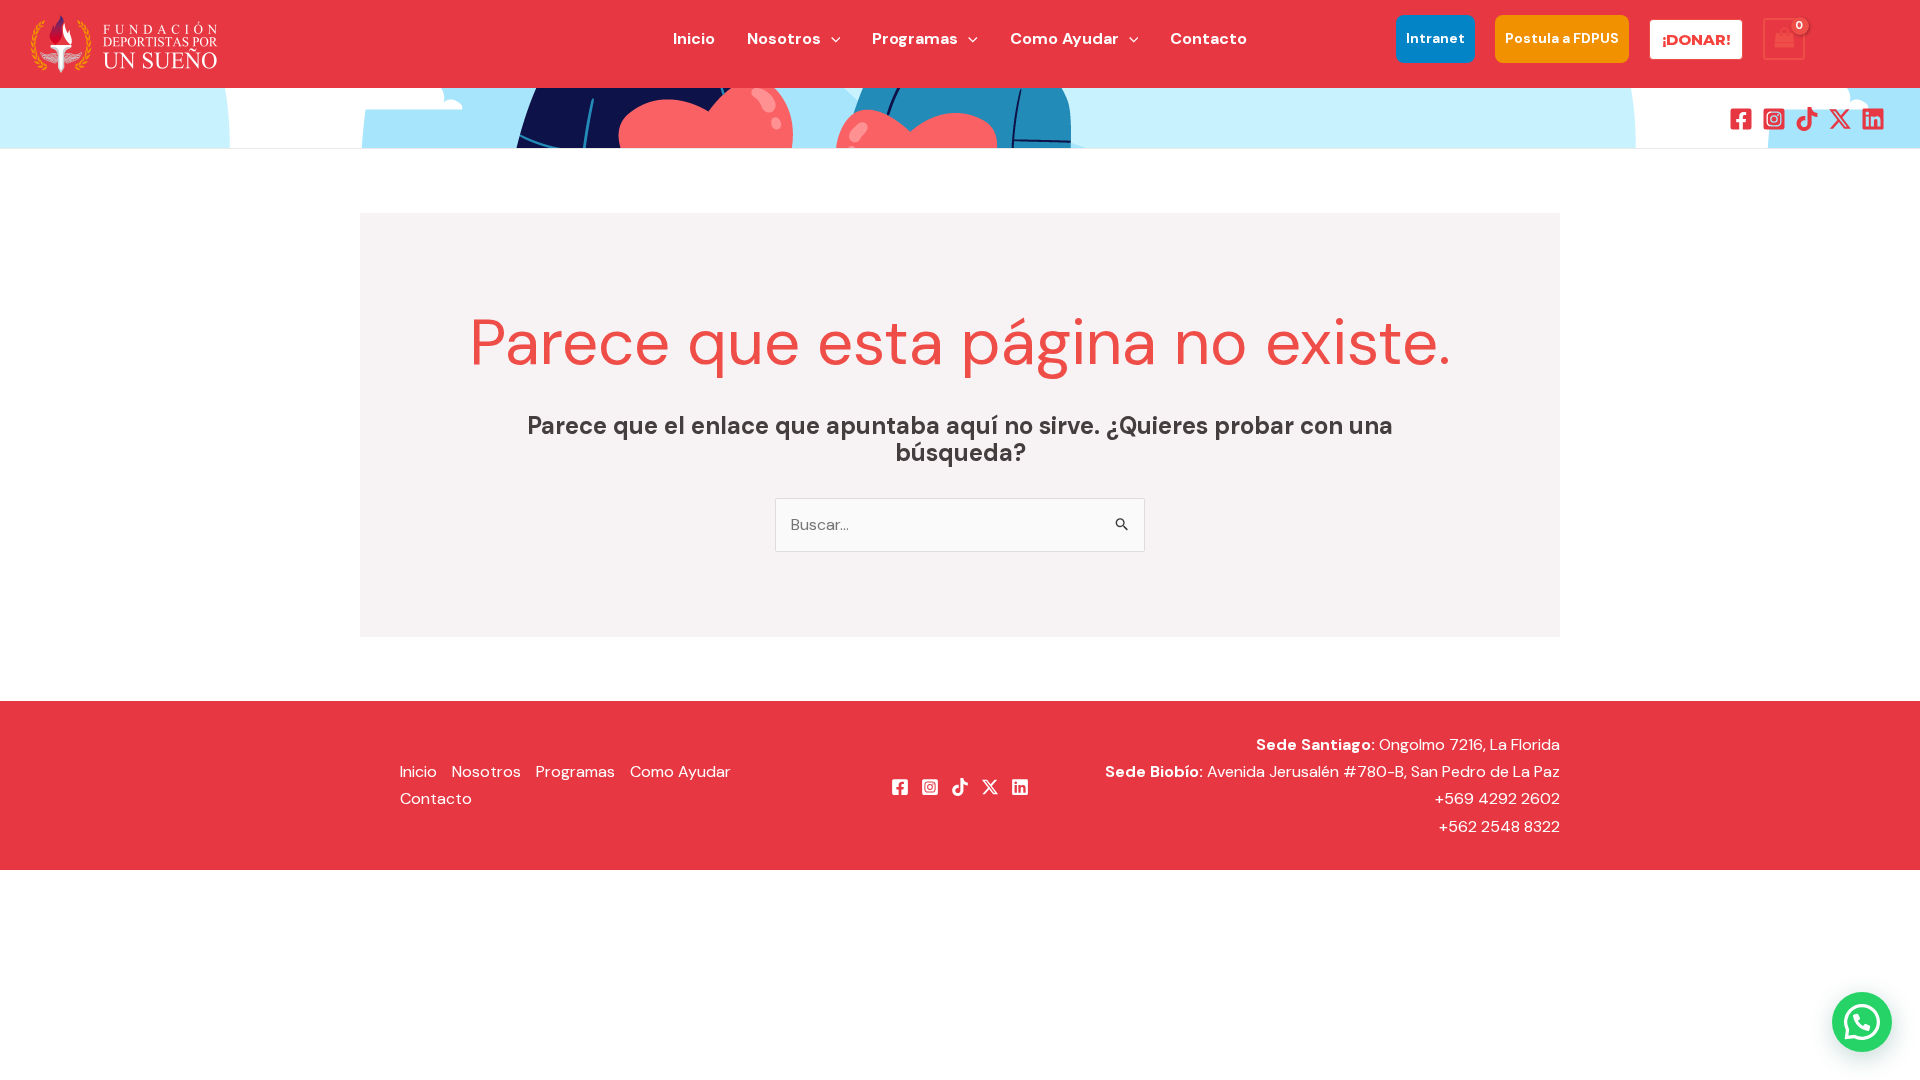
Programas (575, 771)
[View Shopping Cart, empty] (1784, 38)
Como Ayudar (680, 771)
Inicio (418, 771)
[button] (831, 39)
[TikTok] (1807, 119)
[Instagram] (1774, 119)
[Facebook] (1741, 119)
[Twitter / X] (1840, 119)
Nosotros (486, 771)
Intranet (1435, 38)
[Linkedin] (1873, 119)
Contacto (436, 798)
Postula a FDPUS (1562, 38)
